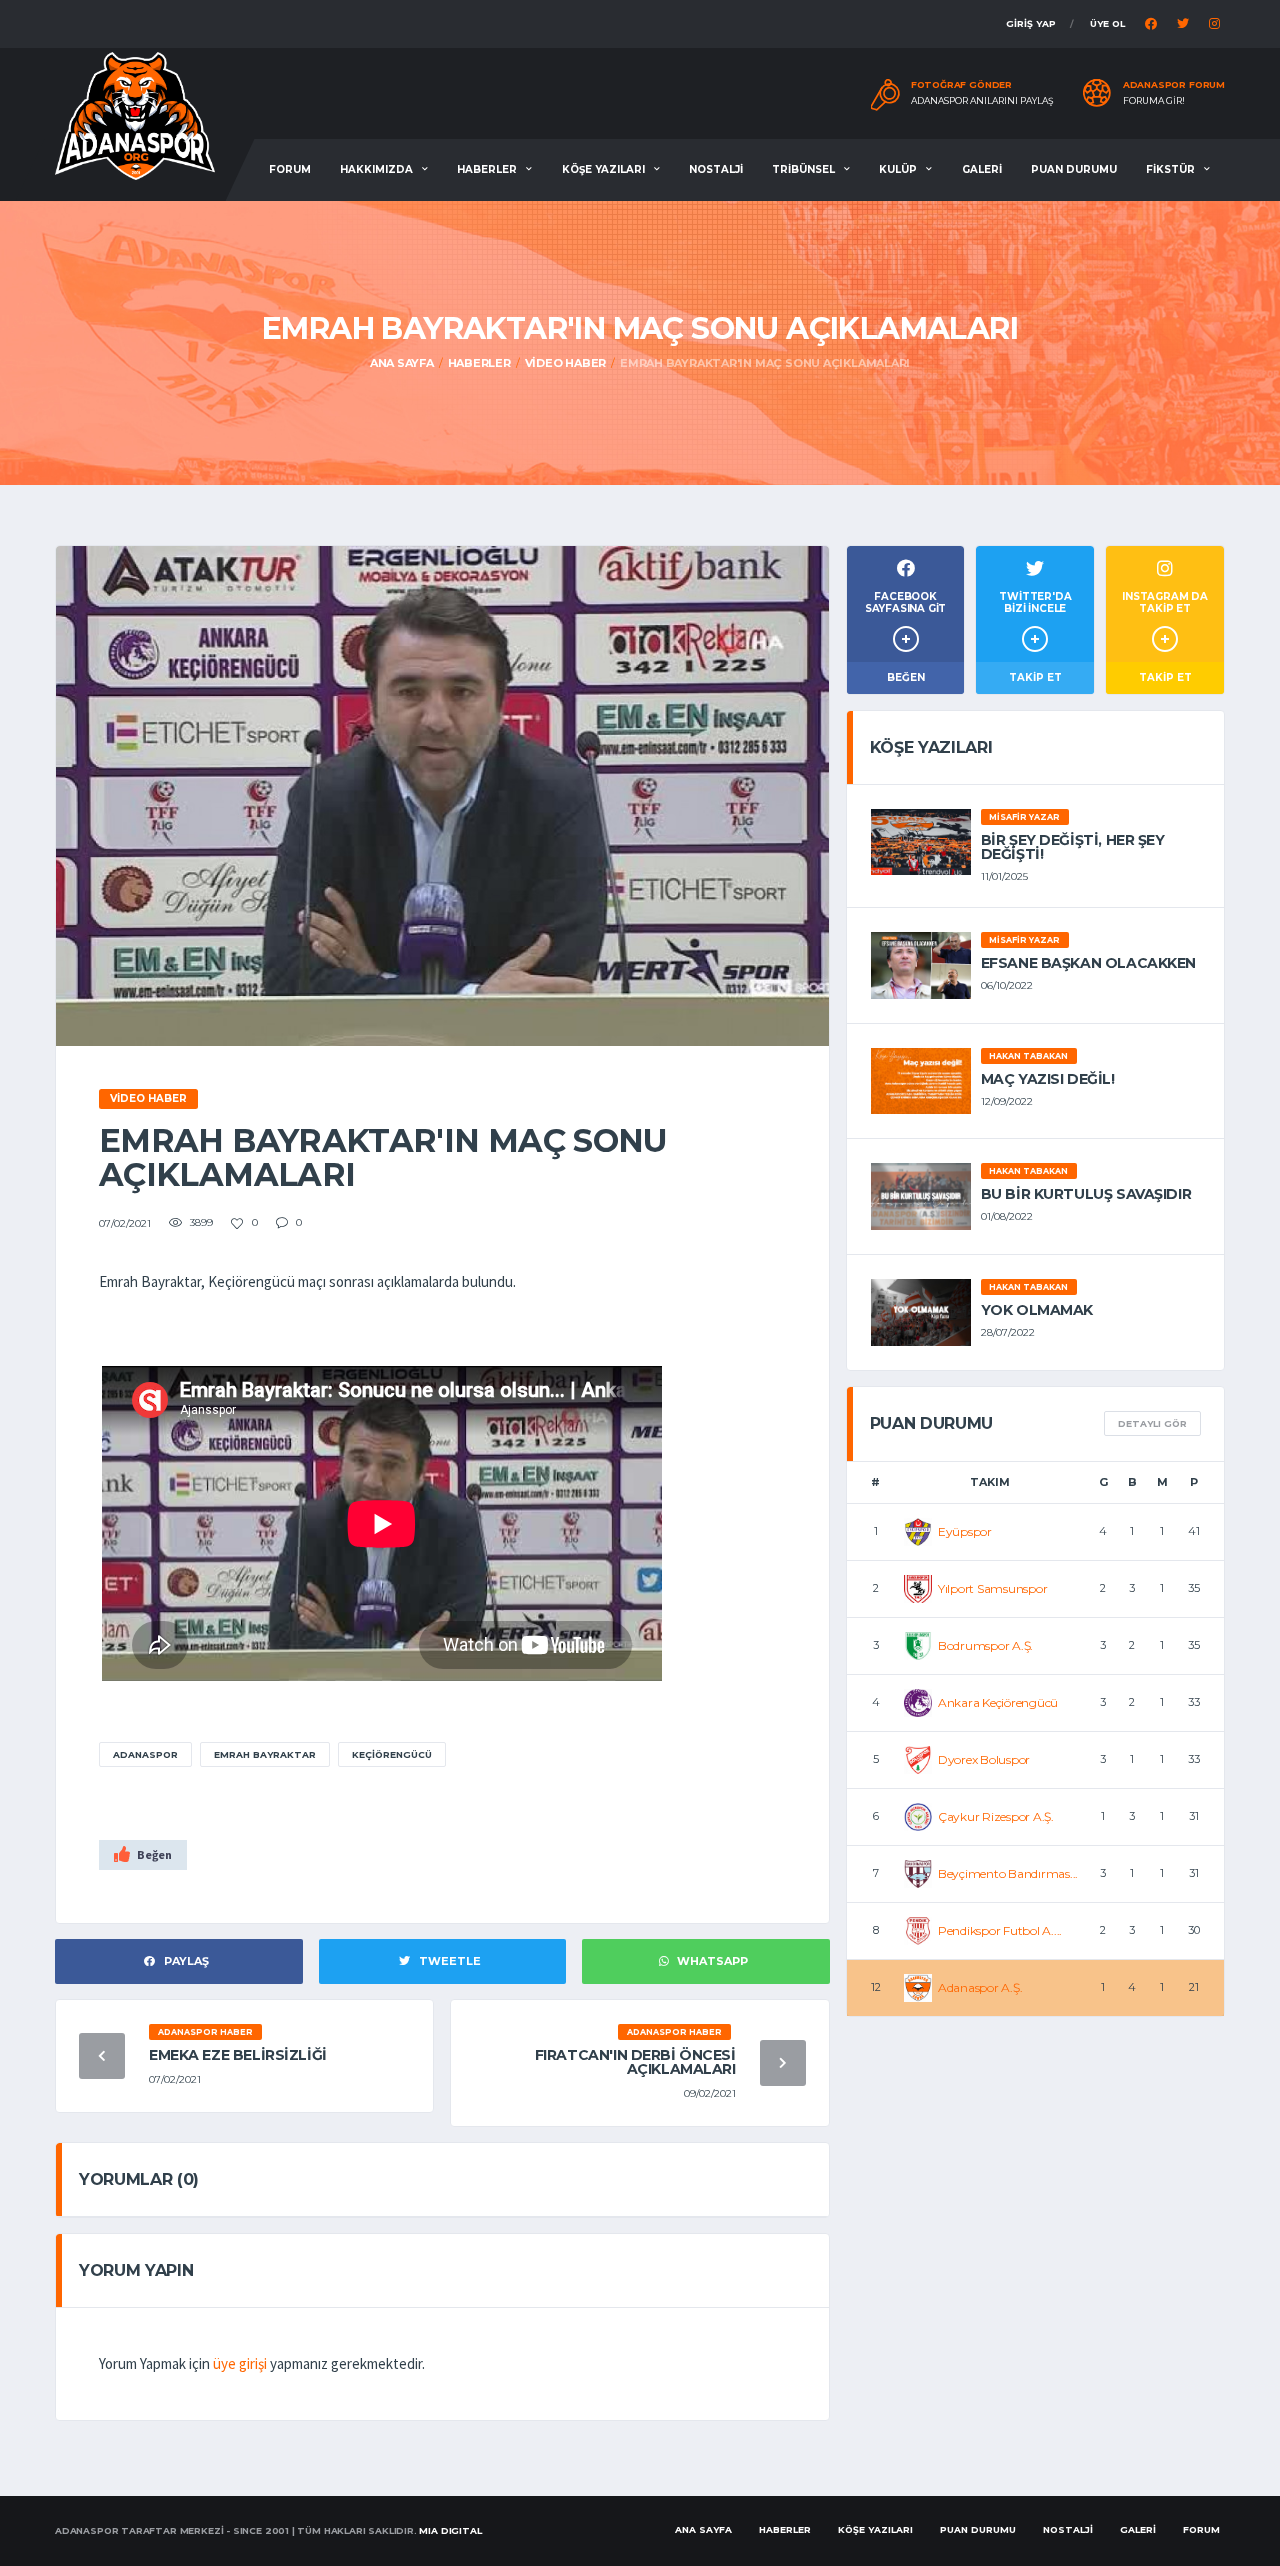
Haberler (479, 363)
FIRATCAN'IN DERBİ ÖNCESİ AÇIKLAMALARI (635, 2062)
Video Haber (566, 363)
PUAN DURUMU (1074, 169)
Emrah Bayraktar (265, 1754)
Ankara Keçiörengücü (998, 1702)
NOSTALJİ (716, 169)
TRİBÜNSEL (803, 169)
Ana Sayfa (402, 363)
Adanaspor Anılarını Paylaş (982, 101)
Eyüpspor (965, 1531)
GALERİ (982, 169)
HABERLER (487, 169)
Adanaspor (145, 1754)
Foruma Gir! (1154, 101)
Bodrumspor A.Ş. (985, 1645)
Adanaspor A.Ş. (980, 1987)
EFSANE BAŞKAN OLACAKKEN (1088, 963)
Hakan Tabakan (1028, 1056)
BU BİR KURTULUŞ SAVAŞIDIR (1086, 1194)
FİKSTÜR (1170, 169)
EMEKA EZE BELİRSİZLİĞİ (238, 2055)
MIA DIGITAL (450, 2530)
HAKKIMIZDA (376, 169)
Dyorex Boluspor (984, 1759)
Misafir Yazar (1024, 817)
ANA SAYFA (703, 2529)
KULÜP (898, 169)
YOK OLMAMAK (1037, 1310)
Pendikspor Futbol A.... (1000, 1930)
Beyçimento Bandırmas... (1008, 1873)
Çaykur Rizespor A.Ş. (996, 1816)
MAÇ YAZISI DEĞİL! (1048, 1079)
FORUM (290, 169)
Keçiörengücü (392, 1754)
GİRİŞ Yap (1031, 23)
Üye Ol (1107, 23)
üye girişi (240, 2363)
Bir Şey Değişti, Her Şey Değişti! (1073, 847)
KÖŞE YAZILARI (603, 169)
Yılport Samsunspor (993, 1588)
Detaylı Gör (1152, 1423)
